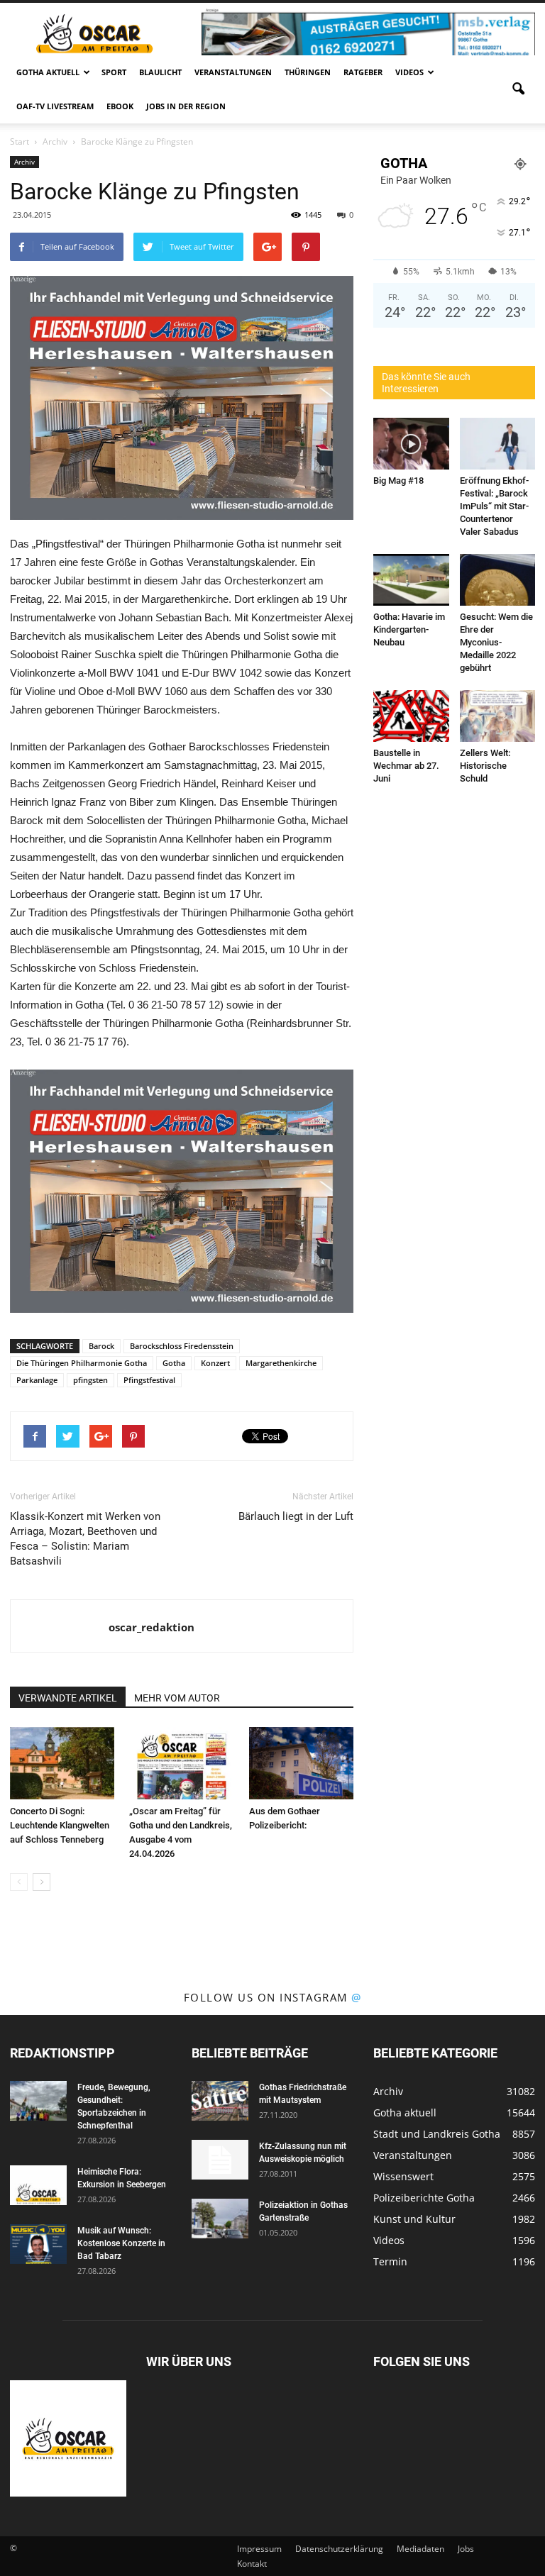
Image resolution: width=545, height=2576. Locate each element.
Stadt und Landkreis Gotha (437, 2134)
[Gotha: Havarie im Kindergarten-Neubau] (411, 580)
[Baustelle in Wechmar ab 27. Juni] (411, 716)
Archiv (24, 162)
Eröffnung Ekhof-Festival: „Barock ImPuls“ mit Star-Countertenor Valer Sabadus (494, 506)
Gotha (174, 1363)
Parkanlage (37, 1380)
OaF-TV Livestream (55, 106)
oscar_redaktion (152, 1627)
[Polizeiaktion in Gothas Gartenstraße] (220, 2219)
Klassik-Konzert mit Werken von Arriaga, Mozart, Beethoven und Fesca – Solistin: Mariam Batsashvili (85, 1539)
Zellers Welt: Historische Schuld (485, 766)
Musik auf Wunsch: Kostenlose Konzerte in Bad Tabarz (121, 2243)
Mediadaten (420, 2549)
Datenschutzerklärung (339, 2549)
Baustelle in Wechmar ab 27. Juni (406, 766)
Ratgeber (363, 72)
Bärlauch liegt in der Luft (296, 1516)
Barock (101, 1346)
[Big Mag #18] (411, 444)
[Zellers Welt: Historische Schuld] (498, 716)
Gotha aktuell (48, 72)
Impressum (259, 2549)
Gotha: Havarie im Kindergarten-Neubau (409, 629)
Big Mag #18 (398, 481)
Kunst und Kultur (414, 2219)
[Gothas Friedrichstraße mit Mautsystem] (220, 2101)
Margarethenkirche (281, 1363)
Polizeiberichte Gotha (424, 2198)
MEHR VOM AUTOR (177, 1698)
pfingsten (90, 1380)
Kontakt (252, 2564)
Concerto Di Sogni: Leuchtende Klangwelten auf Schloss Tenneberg (60, 1825)
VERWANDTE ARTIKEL (68, 1698)
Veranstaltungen (233, 72)
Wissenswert (403, 2176)
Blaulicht (160, 72)
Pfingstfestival (149, 1380)
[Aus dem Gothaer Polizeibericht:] (301, 1763)
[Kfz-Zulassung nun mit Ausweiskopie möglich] (220, 2160)
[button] (518, 89)
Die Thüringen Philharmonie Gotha (82, 1363)
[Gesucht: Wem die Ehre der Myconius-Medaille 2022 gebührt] (498, 580)
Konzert (215, 1363)
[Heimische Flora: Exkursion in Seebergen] (38, 2185)
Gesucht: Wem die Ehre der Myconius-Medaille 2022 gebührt (496, 642)
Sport (114, 72)
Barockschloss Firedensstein (182, 1346)
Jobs (466, 2549)
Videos (409, 72)
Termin (390, 2261)
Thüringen (308, 72)
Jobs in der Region (186, 106)
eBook (120, 106)
